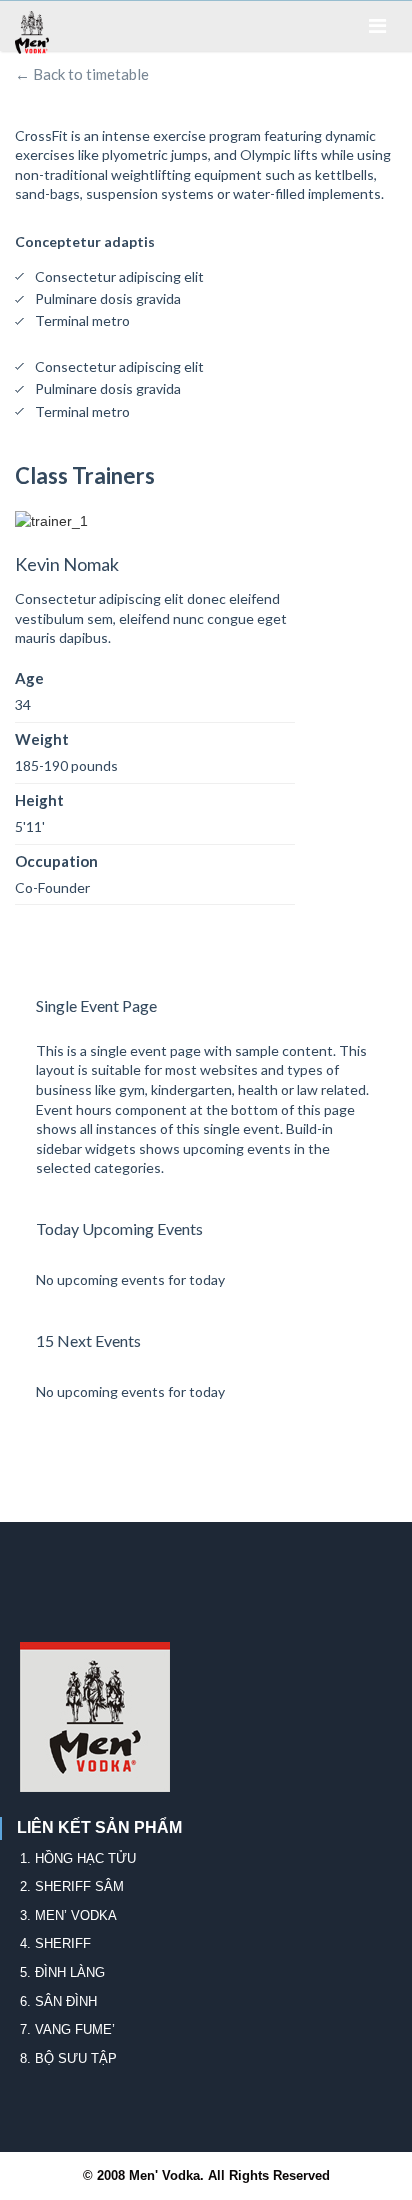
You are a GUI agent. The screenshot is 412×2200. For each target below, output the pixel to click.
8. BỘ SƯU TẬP (68, 2058)
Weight (42, 739)
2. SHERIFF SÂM (72, 1886)
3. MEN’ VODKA (68, 1915)
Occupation (56, 861)
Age (29, 678)
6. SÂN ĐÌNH (58, 2001)
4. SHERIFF (55, 1943)
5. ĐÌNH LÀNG (62, 1972)
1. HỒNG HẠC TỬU (78, 1858)
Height (39, 800)
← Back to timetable (82, 74)
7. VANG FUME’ (67, 2029)
